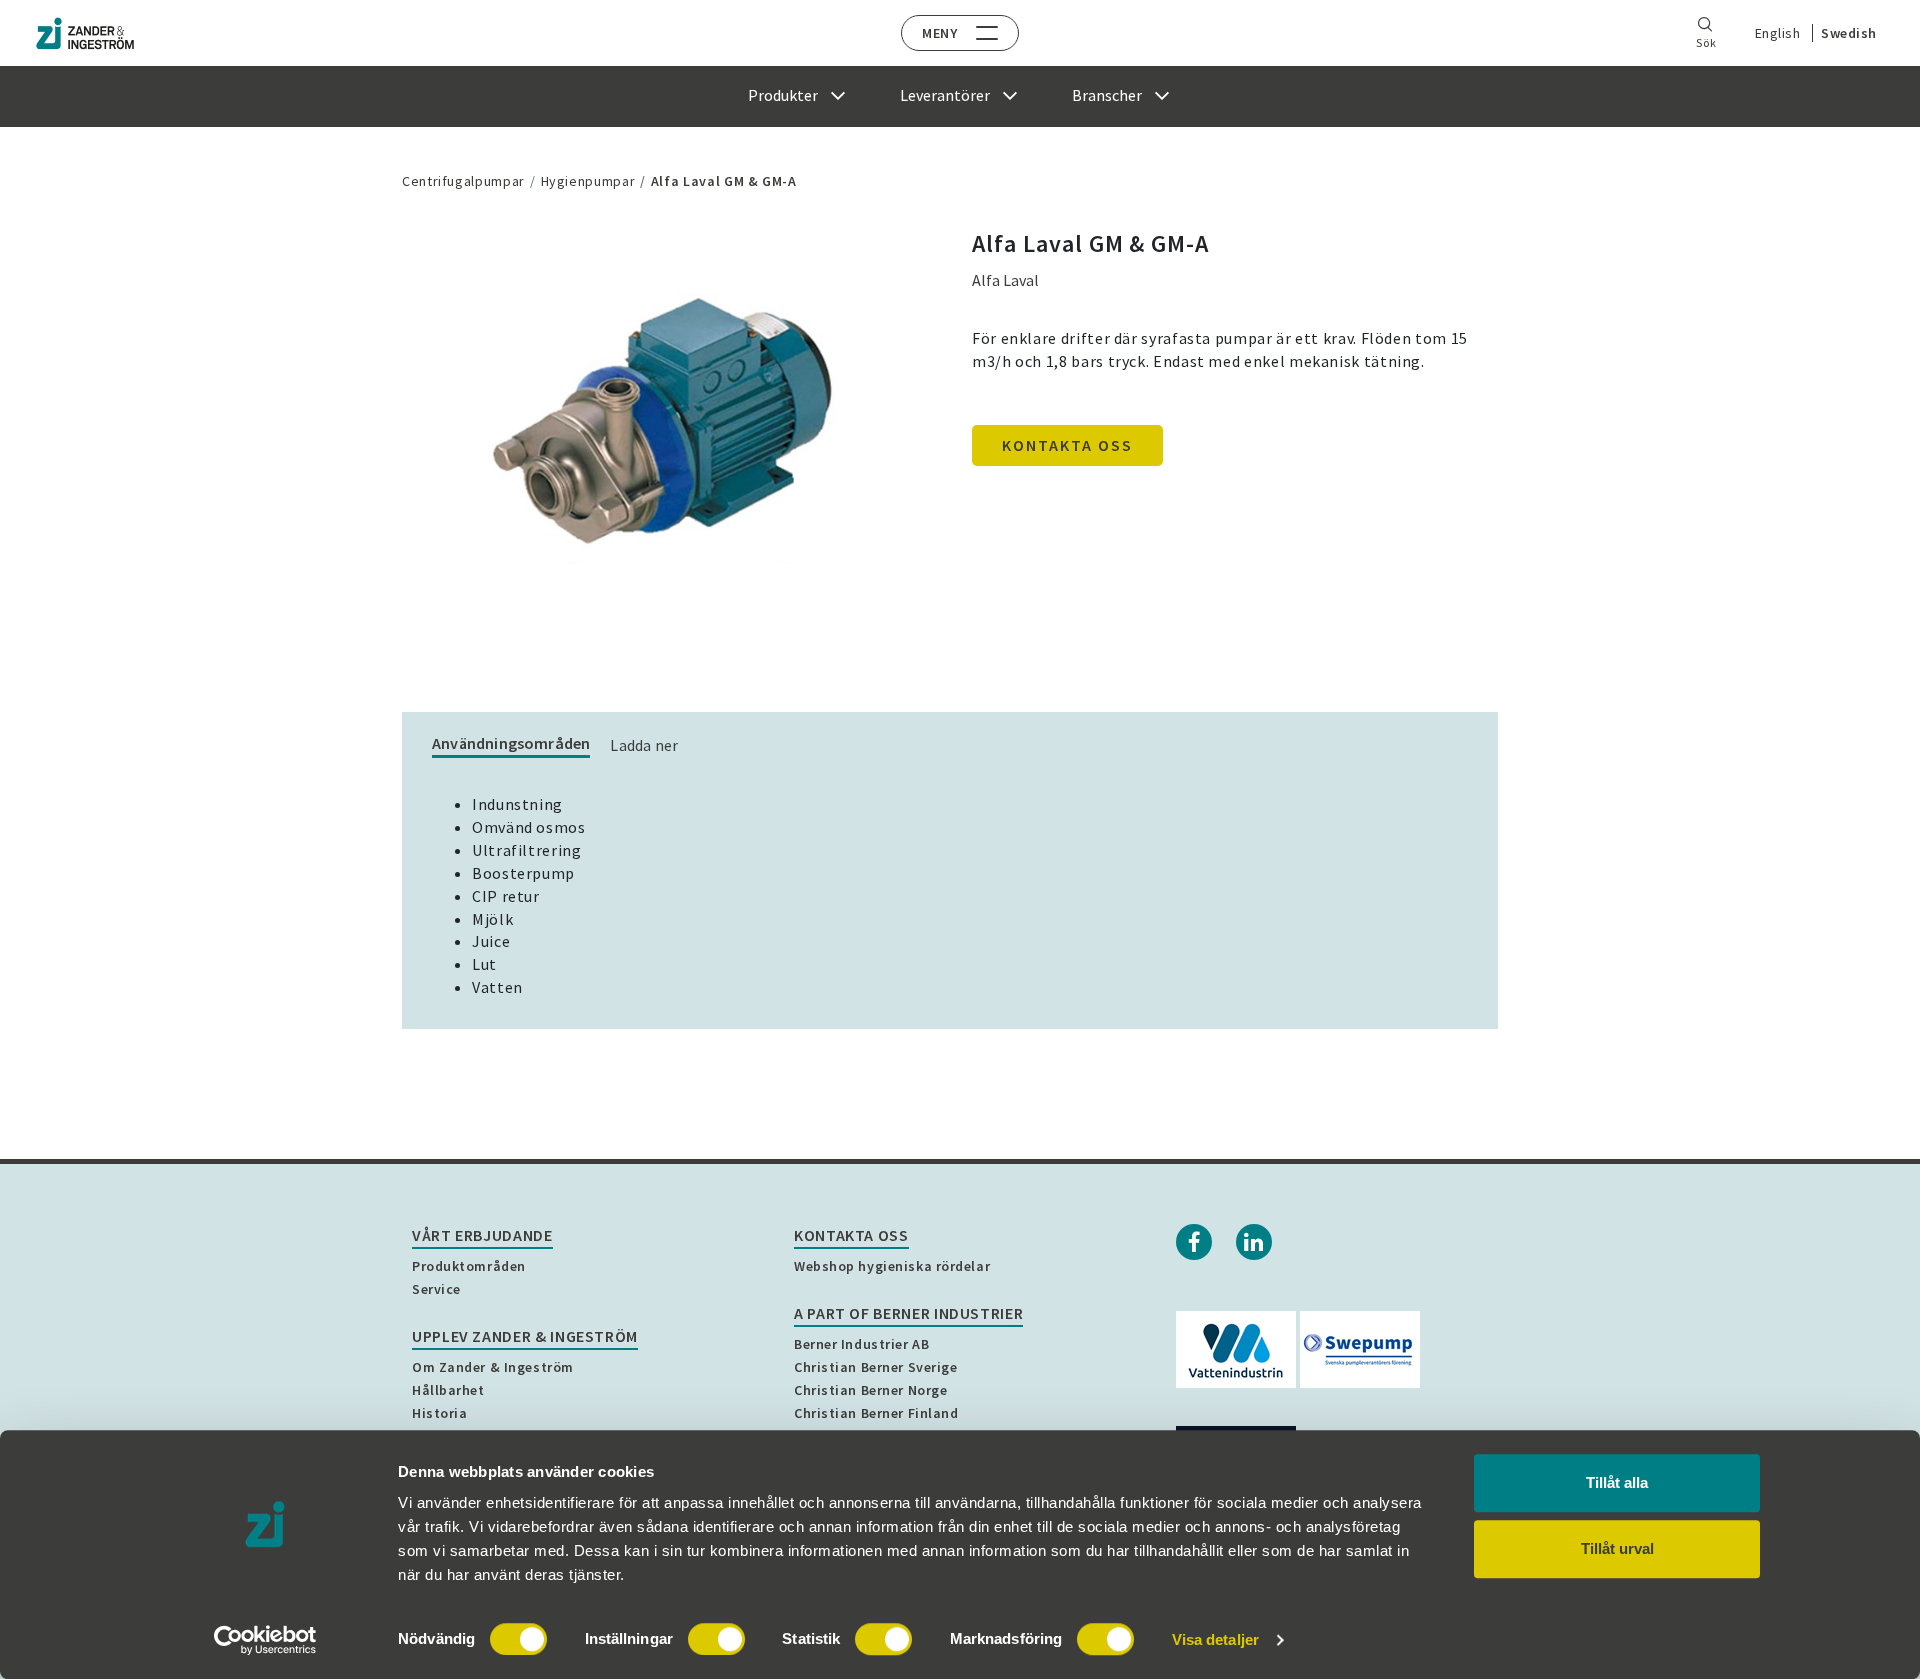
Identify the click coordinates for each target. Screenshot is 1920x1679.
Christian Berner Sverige (875, 1367)
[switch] (716, 1639)
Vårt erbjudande (482, 1235)
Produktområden (469, 1266)
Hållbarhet (448, 1390)
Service (436, 1289)
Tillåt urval (1617, 1548)
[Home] (85, 33)
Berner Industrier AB (861, 1344)
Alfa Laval (1005, 280)
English (1778, 33)
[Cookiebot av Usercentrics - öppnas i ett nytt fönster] (265, 1640)
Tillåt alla (1617, 1482)
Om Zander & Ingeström (493, 1367)
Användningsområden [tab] (511, 743)
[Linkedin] (1254, 1242)
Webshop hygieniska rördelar (892, 1266)
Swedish (1849, 33)
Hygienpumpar (588, 181)
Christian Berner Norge (870, 1390)
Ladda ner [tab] (644, 745)
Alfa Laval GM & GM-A (724, 181)
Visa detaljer (1215, 1639)
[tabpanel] (665, 425)
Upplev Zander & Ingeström (525, 1336)
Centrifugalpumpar (463, 181)
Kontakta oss (1067, 445)
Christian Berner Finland (876, 1413)
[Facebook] (1194, 1242)
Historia (439, 1413)
